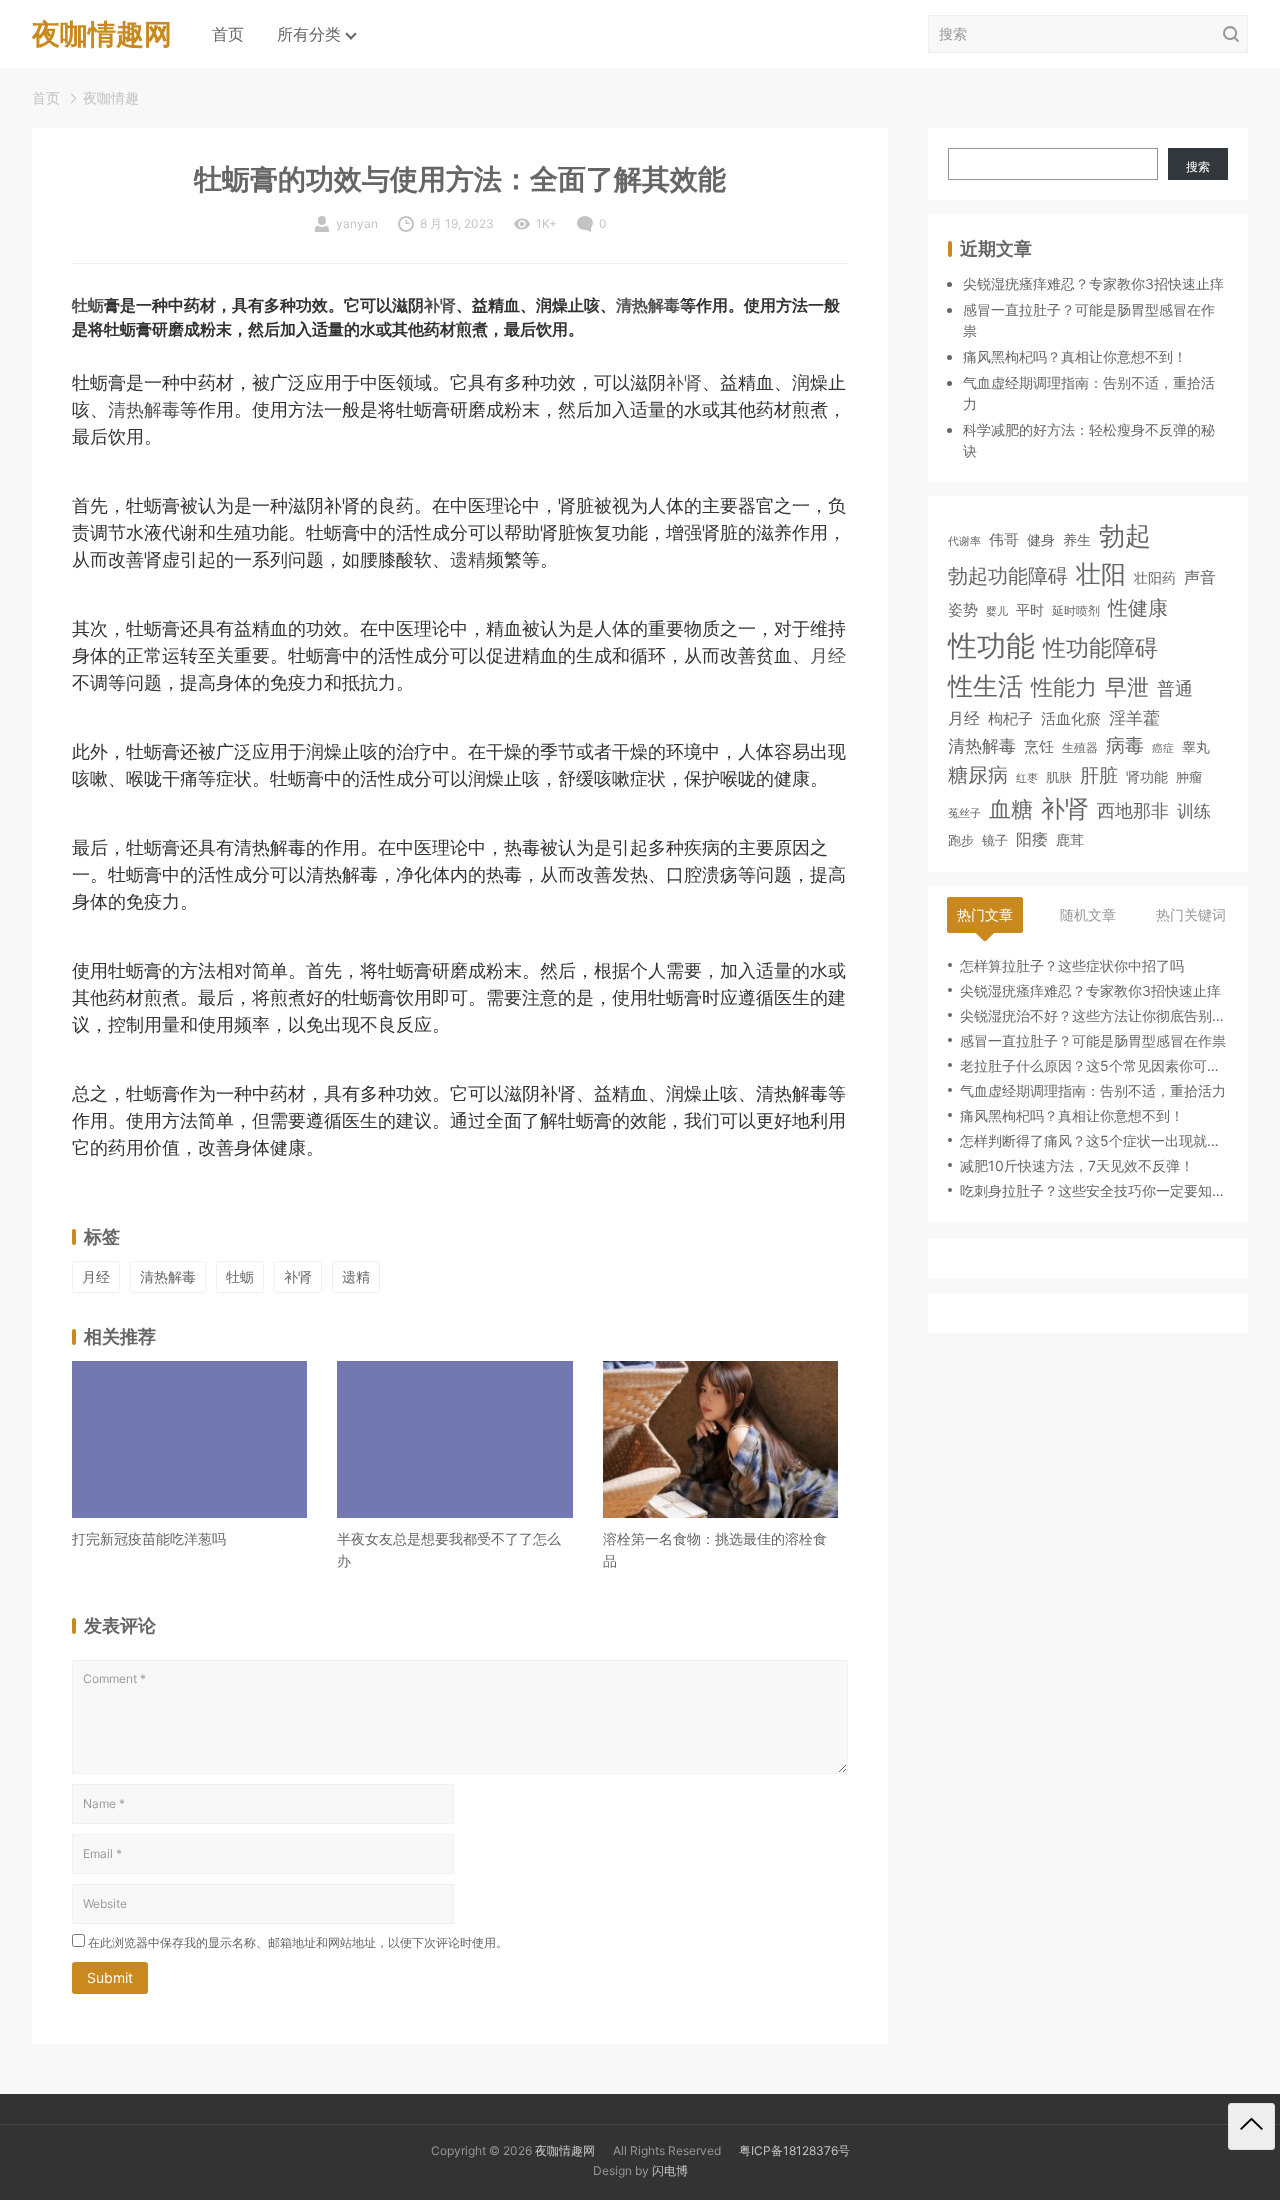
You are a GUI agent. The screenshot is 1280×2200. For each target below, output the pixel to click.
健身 (1041, 539)
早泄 (1127, 687)
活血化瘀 (1071, 720)
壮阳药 (1155, 577)
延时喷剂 (1076, 611)
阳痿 (1032, 839)
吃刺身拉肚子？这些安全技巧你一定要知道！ (1094, 1190)
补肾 (440, 305)
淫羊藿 (1134, 718)
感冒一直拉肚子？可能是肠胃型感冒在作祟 (1093, 1040)
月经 (828, 655)
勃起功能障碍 (1008, 576)
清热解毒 (648, 305)
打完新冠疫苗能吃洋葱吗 (149, 1538)
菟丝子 (964, 813)
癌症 (1163, 748)
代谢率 (964, 541)
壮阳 (1101, 574)
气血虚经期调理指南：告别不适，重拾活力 (1093, 1090)
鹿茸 (1070, 840)
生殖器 (1080, 747)
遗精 (468, 559)
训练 (1194, 811)
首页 (228, 34)
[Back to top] (1251, 2126)
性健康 (1138, 607)
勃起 (1125, 535)
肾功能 (1147, 776)
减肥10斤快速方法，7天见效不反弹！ (1077, 1165)
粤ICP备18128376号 (794, 2150)
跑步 (961, 840)
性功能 (991, 645)
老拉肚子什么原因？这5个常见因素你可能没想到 (1094, 1065)
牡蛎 (88, 305)
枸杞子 (1010, 719)
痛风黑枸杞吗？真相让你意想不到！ (1075, 356)
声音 (1200, 577)
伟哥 (1004, 539)
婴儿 (997, 611)
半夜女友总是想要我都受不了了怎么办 (449, 1549)
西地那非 (1133, 810)
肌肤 (1059, 777)
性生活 (985, 686)
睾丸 (1196, 746)
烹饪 (1039, 746)
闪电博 (670, 2170)
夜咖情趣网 (565, 2150)
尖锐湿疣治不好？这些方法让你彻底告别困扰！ (1094, 1015)
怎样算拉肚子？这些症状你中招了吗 (1072, 965)
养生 (1077, 539)
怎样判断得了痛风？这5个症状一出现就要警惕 (1094, 1140)
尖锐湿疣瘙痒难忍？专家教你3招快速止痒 (1093, 283)
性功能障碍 (1100, 647)
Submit (110, 1977)
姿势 (963, 610)
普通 (1175, 688)
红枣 (1027, 778)
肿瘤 (1189, 777)
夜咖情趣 (111, 97)
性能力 (1064, 686)
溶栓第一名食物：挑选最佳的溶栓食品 (715, 1549)
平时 (1030, 609)
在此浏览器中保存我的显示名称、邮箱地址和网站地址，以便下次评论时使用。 (298, 1942)
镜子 (995, 840)
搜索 (1198, 166)
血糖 (1011, 809)
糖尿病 (978, 774)
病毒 (1125, 745)
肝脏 (1099, 775)
